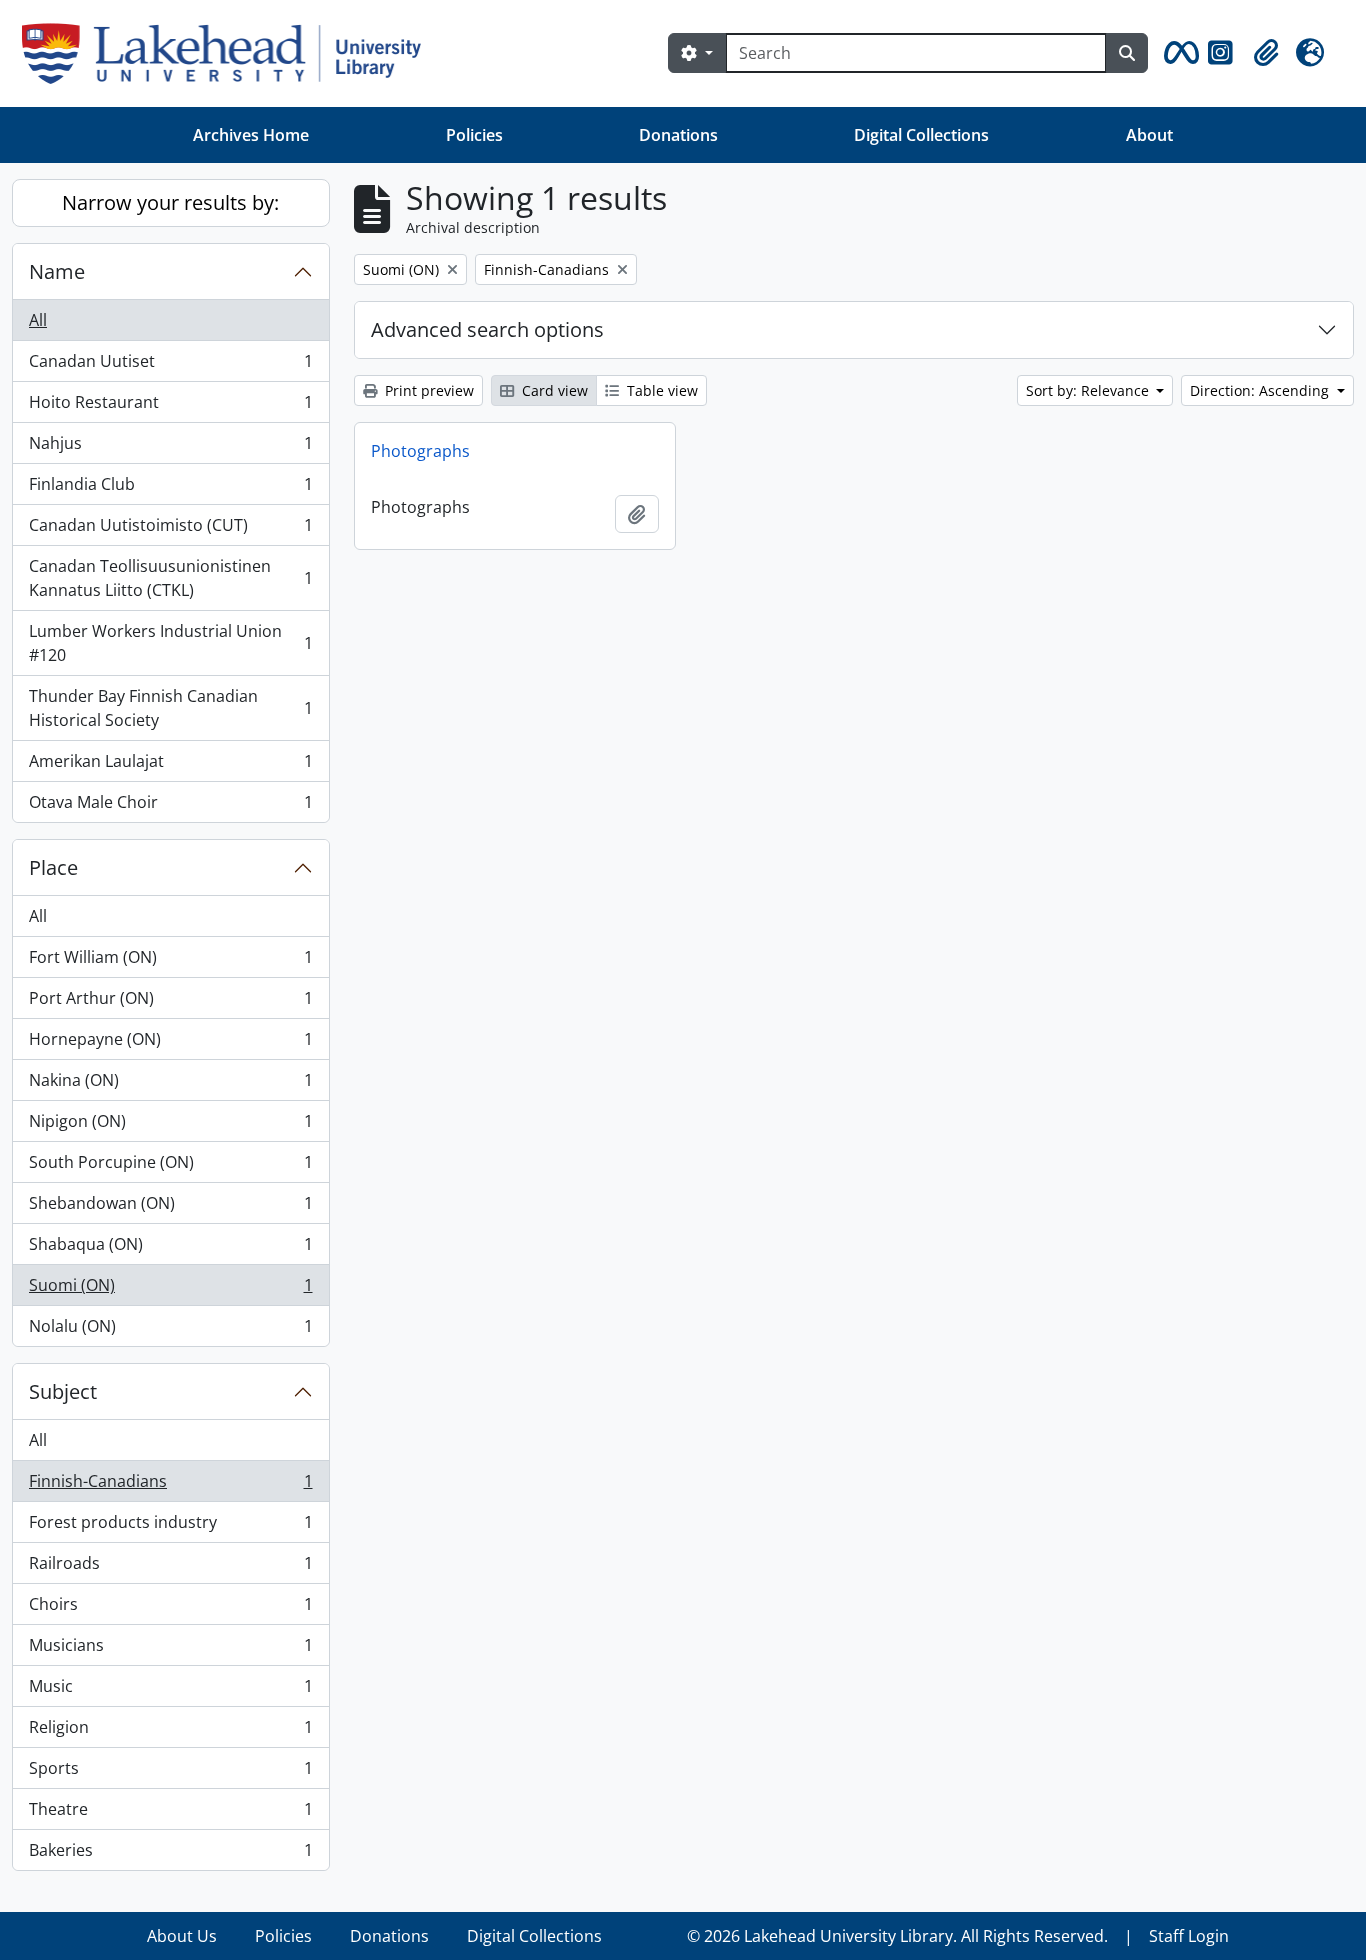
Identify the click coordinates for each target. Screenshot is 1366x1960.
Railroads (170, 1568)
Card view (553, 390)
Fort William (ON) (170, 962)
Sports (170, 1773)
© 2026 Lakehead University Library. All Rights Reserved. (897, 1936)
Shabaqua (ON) (170, 1249)
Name (57, 271)
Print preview (427, 390)
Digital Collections (921, 135)
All (38, 320)
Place (53, 867)
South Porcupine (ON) (170, 1167)
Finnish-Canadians (170, 1486)
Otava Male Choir (170, 806)
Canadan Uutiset (170, 366)
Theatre (170, 1814)
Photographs (420, 451)
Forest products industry (170, 1527)
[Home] (229, 53)
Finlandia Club (170, 489)
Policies (474, 135)
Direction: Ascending (1261, 390)
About (1149, 135)
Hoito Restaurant (170, 407)
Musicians (170, 1650)
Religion (170, 1732)
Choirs (170, 1609)
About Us (182, 1936)
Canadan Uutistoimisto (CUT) (170, 530)
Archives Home (251, 135)
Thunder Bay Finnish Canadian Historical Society (170, 708)
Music (170, 1691)
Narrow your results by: (170, 202)
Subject (63, 1391)
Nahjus (170, 448)
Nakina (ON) (170, 1085)
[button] (1178, 53)
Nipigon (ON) (170, 1126)
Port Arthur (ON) (170, 1003)
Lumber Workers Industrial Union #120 (170, 643)
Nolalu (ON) (170, 1330)
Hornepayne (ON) (170, 1044)
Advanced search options (487, 329)
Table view (660, 390)
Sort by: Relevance (1089, 390)
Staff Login (1189, 1936)
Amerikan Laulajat (170, 766)
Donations (678, 135)
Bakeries (170, 1854)
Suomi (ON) (170, 1290)
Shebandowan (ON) (170, 1208)
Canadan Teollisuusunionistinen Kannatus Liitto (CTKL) (170, 578)
